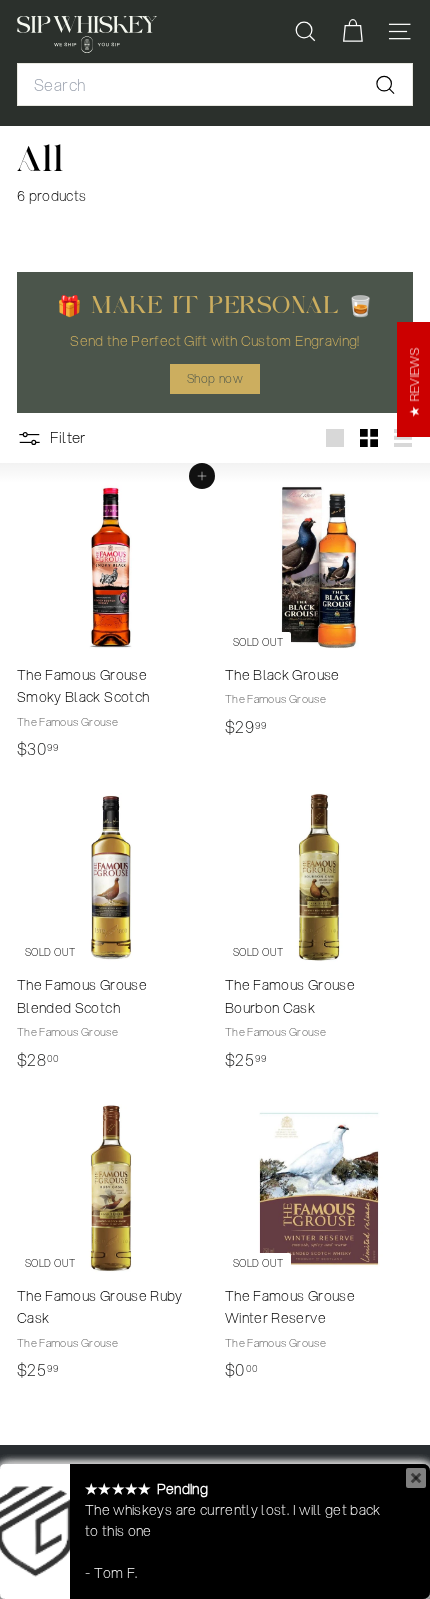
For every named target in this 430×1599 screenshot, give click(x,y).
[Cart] (352, 31)
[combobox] (215, 85)
